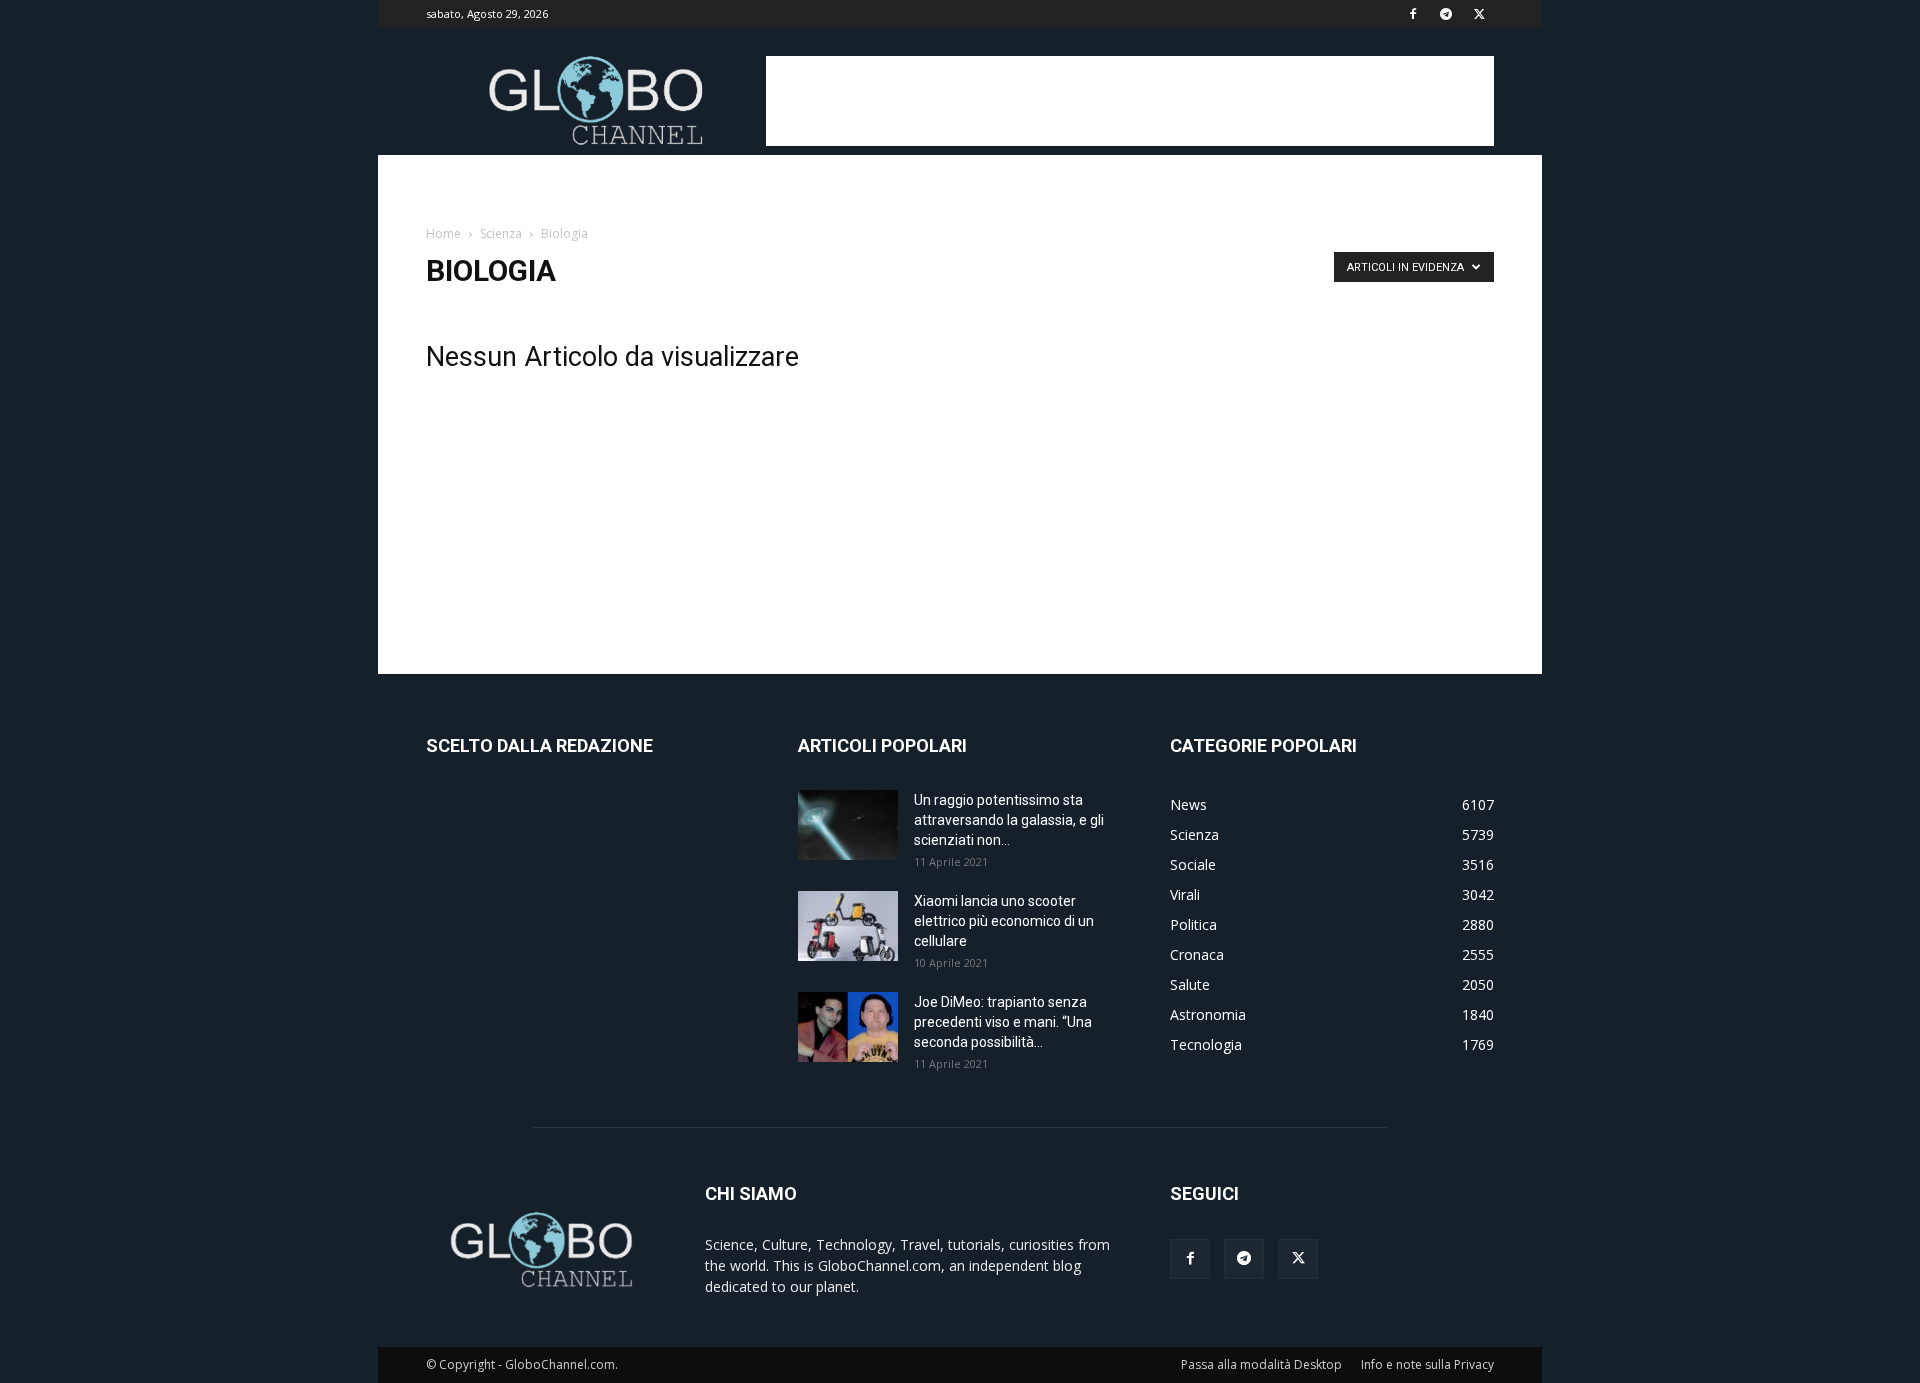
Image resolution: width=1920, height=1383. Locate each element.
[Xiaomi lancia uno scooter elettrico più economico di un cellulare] (848, 926)
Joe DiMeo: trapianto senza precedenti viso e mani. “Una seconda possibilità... (1003, 1022)
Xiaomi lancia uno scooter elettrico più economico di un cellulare (1004, 921)
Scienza (501, 233)
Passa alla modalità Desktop (1261, 1364)
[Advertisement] (1130, 101)
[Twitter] (1479, 14)
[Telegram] (1446, 14)
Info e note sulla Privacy (1427, 1364)
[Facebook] (1413, 14)
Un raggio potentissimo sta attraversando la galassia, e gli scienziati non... (1009, 820)
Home (443, 233)
